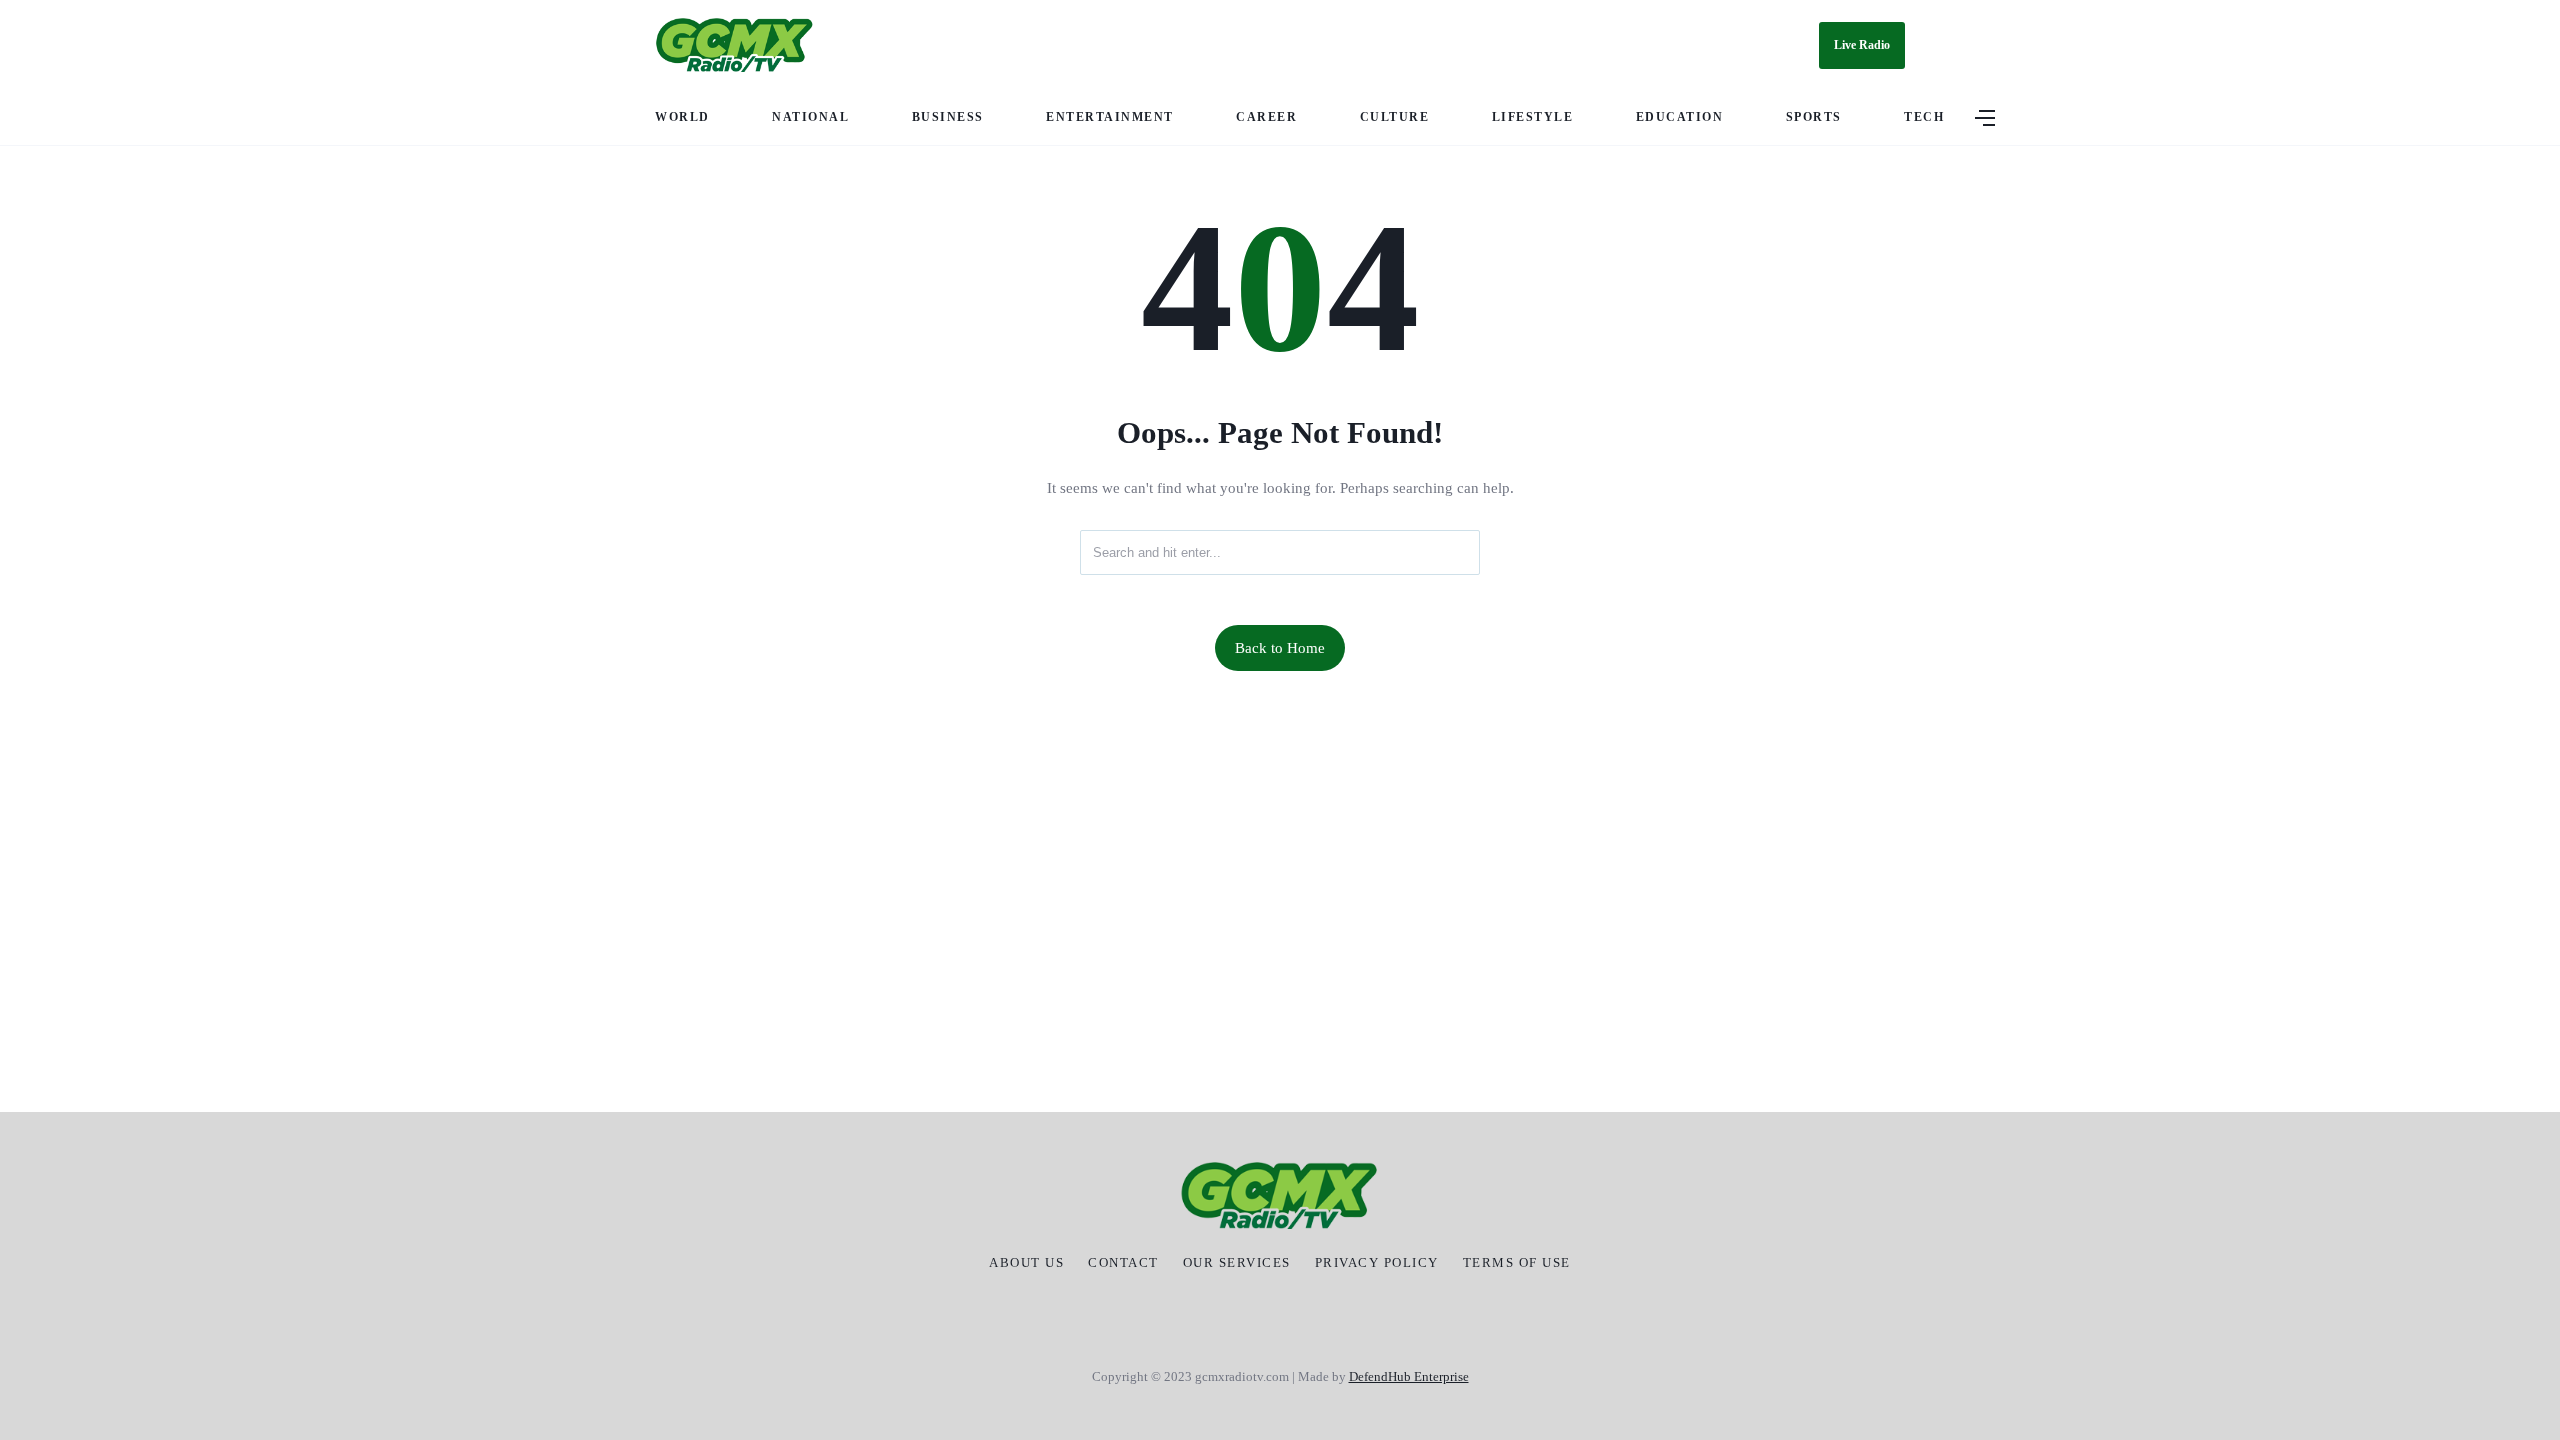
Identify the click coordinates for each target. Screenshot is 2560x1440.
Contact (1123, 1263)
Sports (1814, 117)
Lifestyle (1533, 117)
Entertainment (1110, 117)
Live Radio (1862, 45)
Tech (1924, 117)
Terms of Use (1517, 1263)
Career (1266, 117)
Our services (1237, 1263)
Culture (1395, 117)
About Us (1026, 1263)
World (682, 117)
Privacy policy (1377, 1263)
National (810, 117)
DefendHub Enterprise (1409, 1376)
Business (948, 117)
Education (1680, 117)
